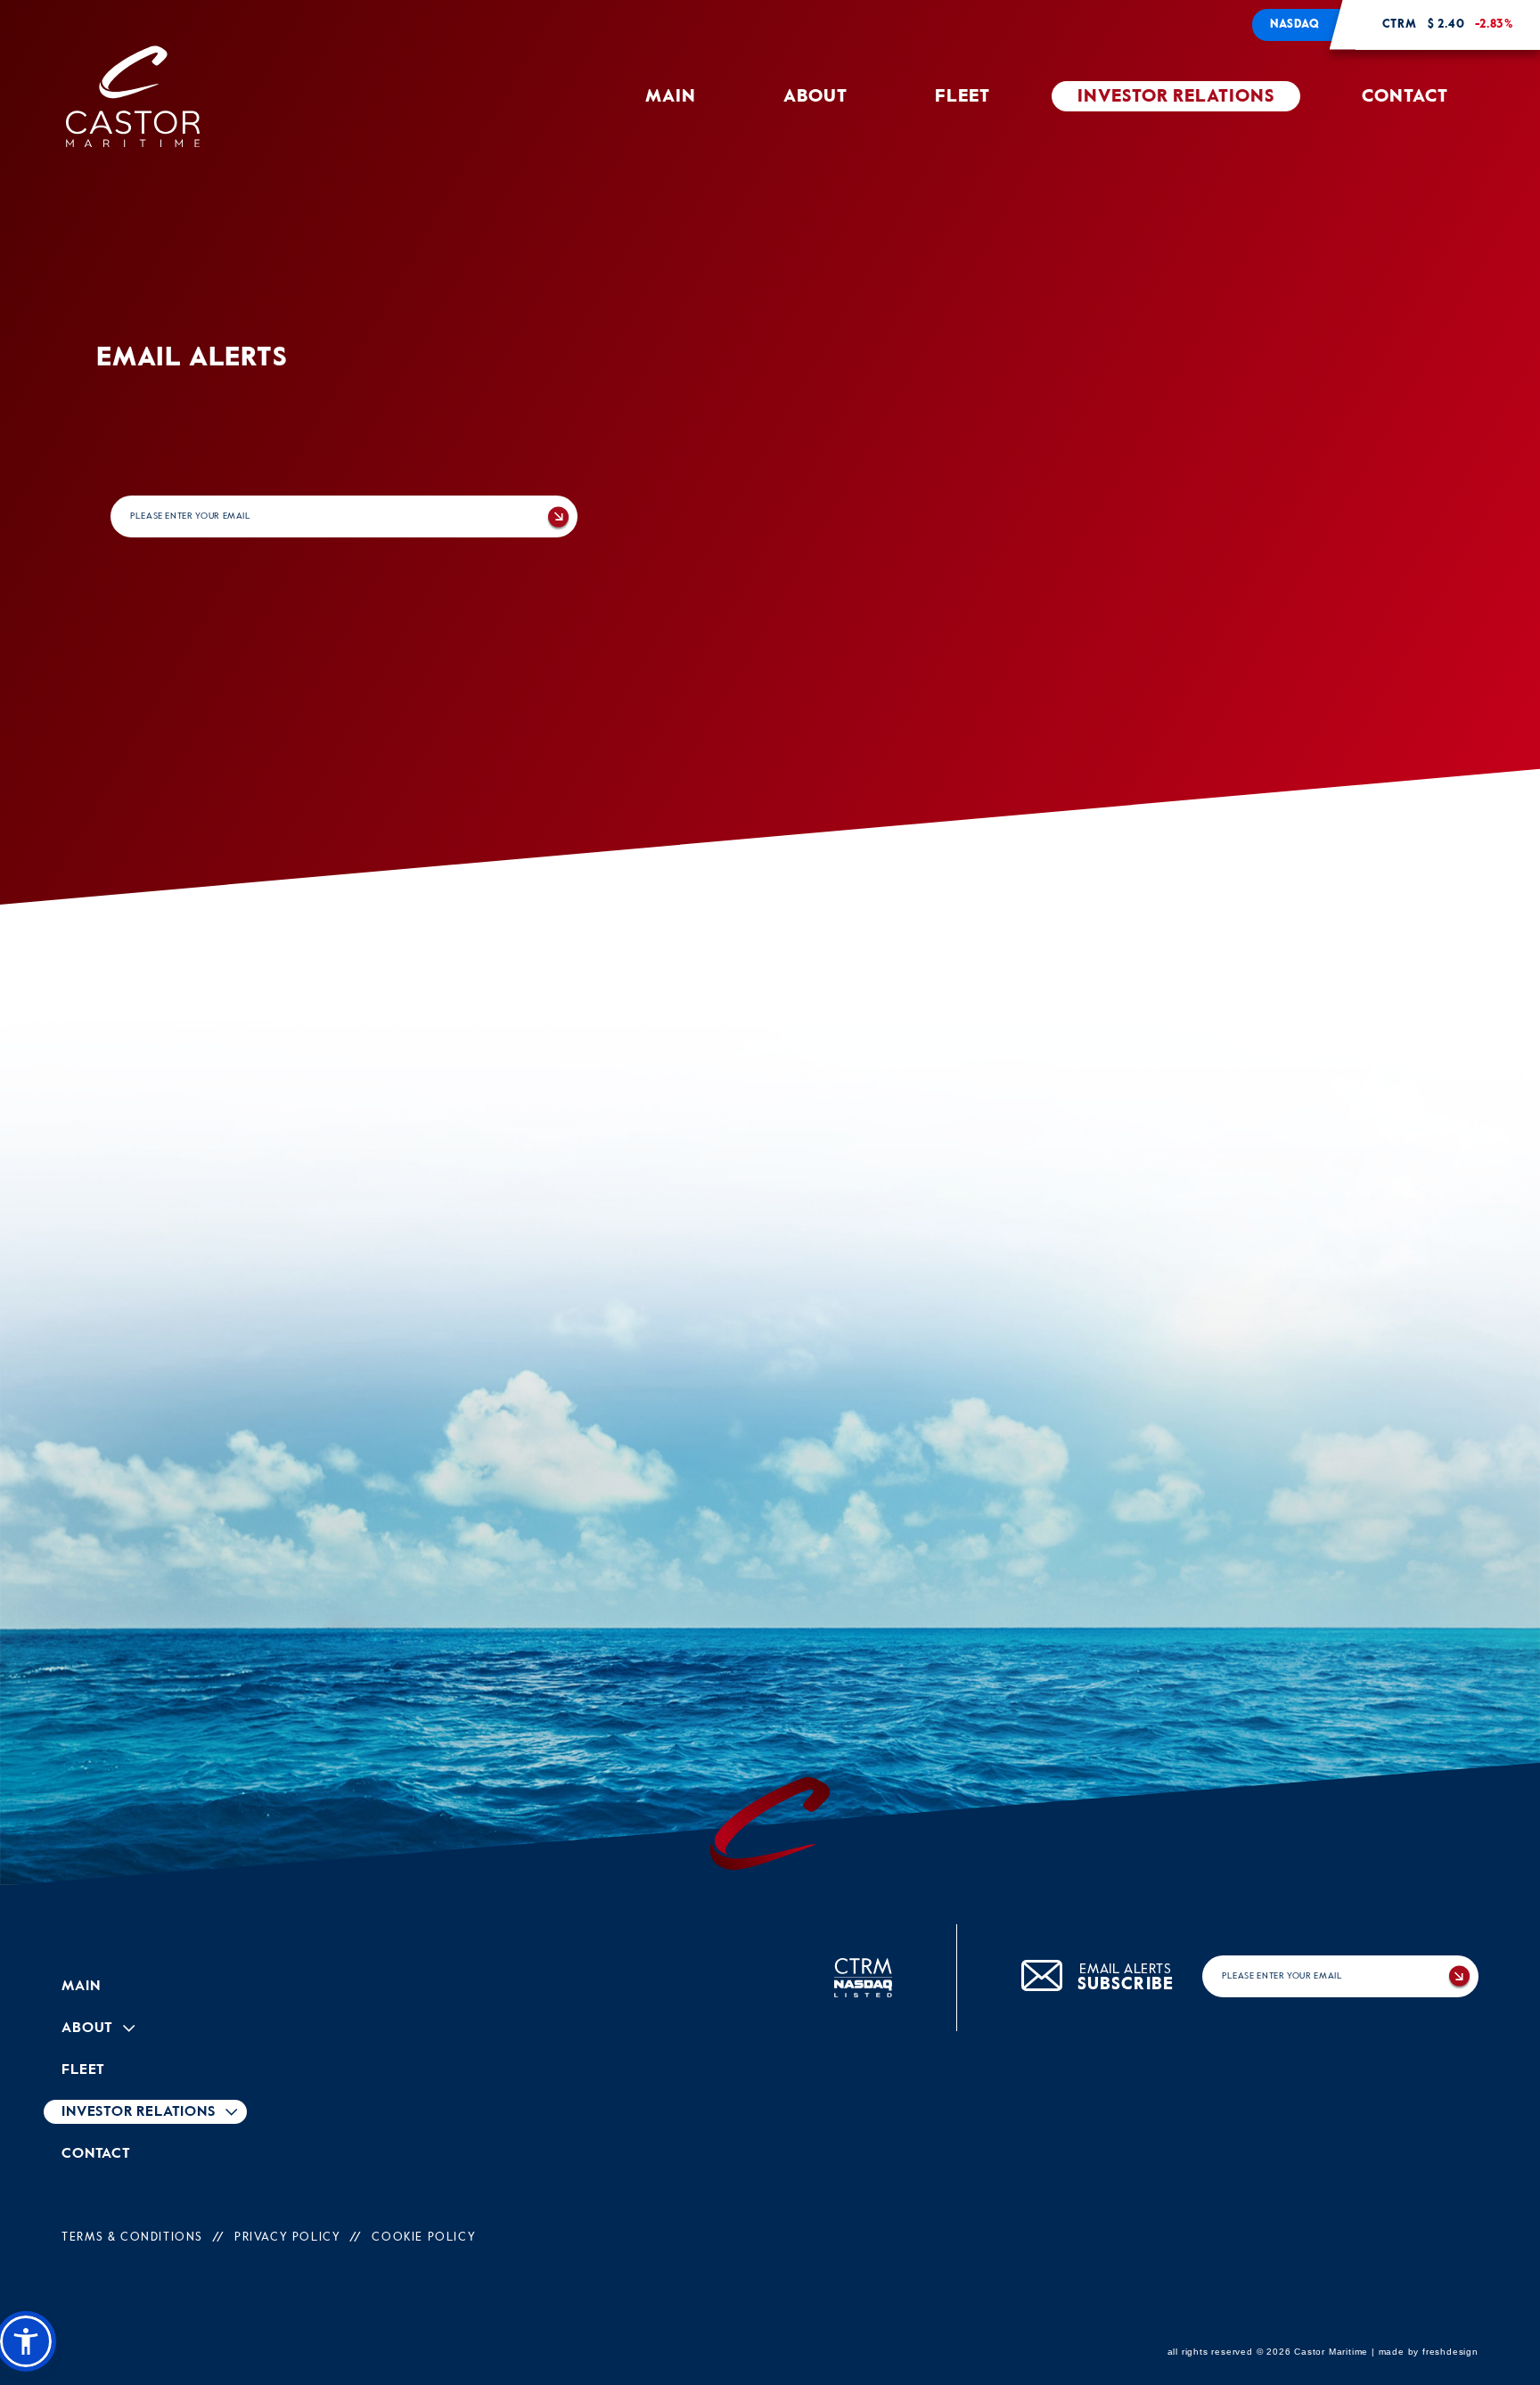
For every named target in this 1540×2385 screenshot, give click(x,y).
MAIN (671, 97)
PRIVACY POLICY (287, 2237)
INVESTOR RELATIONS (1176, 97)
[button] (26, 2341)
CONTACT (1405, 97)
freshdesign (1450, 2352)
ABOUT (815, 97)
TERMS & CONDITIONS (132, 2237)
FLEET (962, 97)
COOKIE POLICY (424, 2237)
